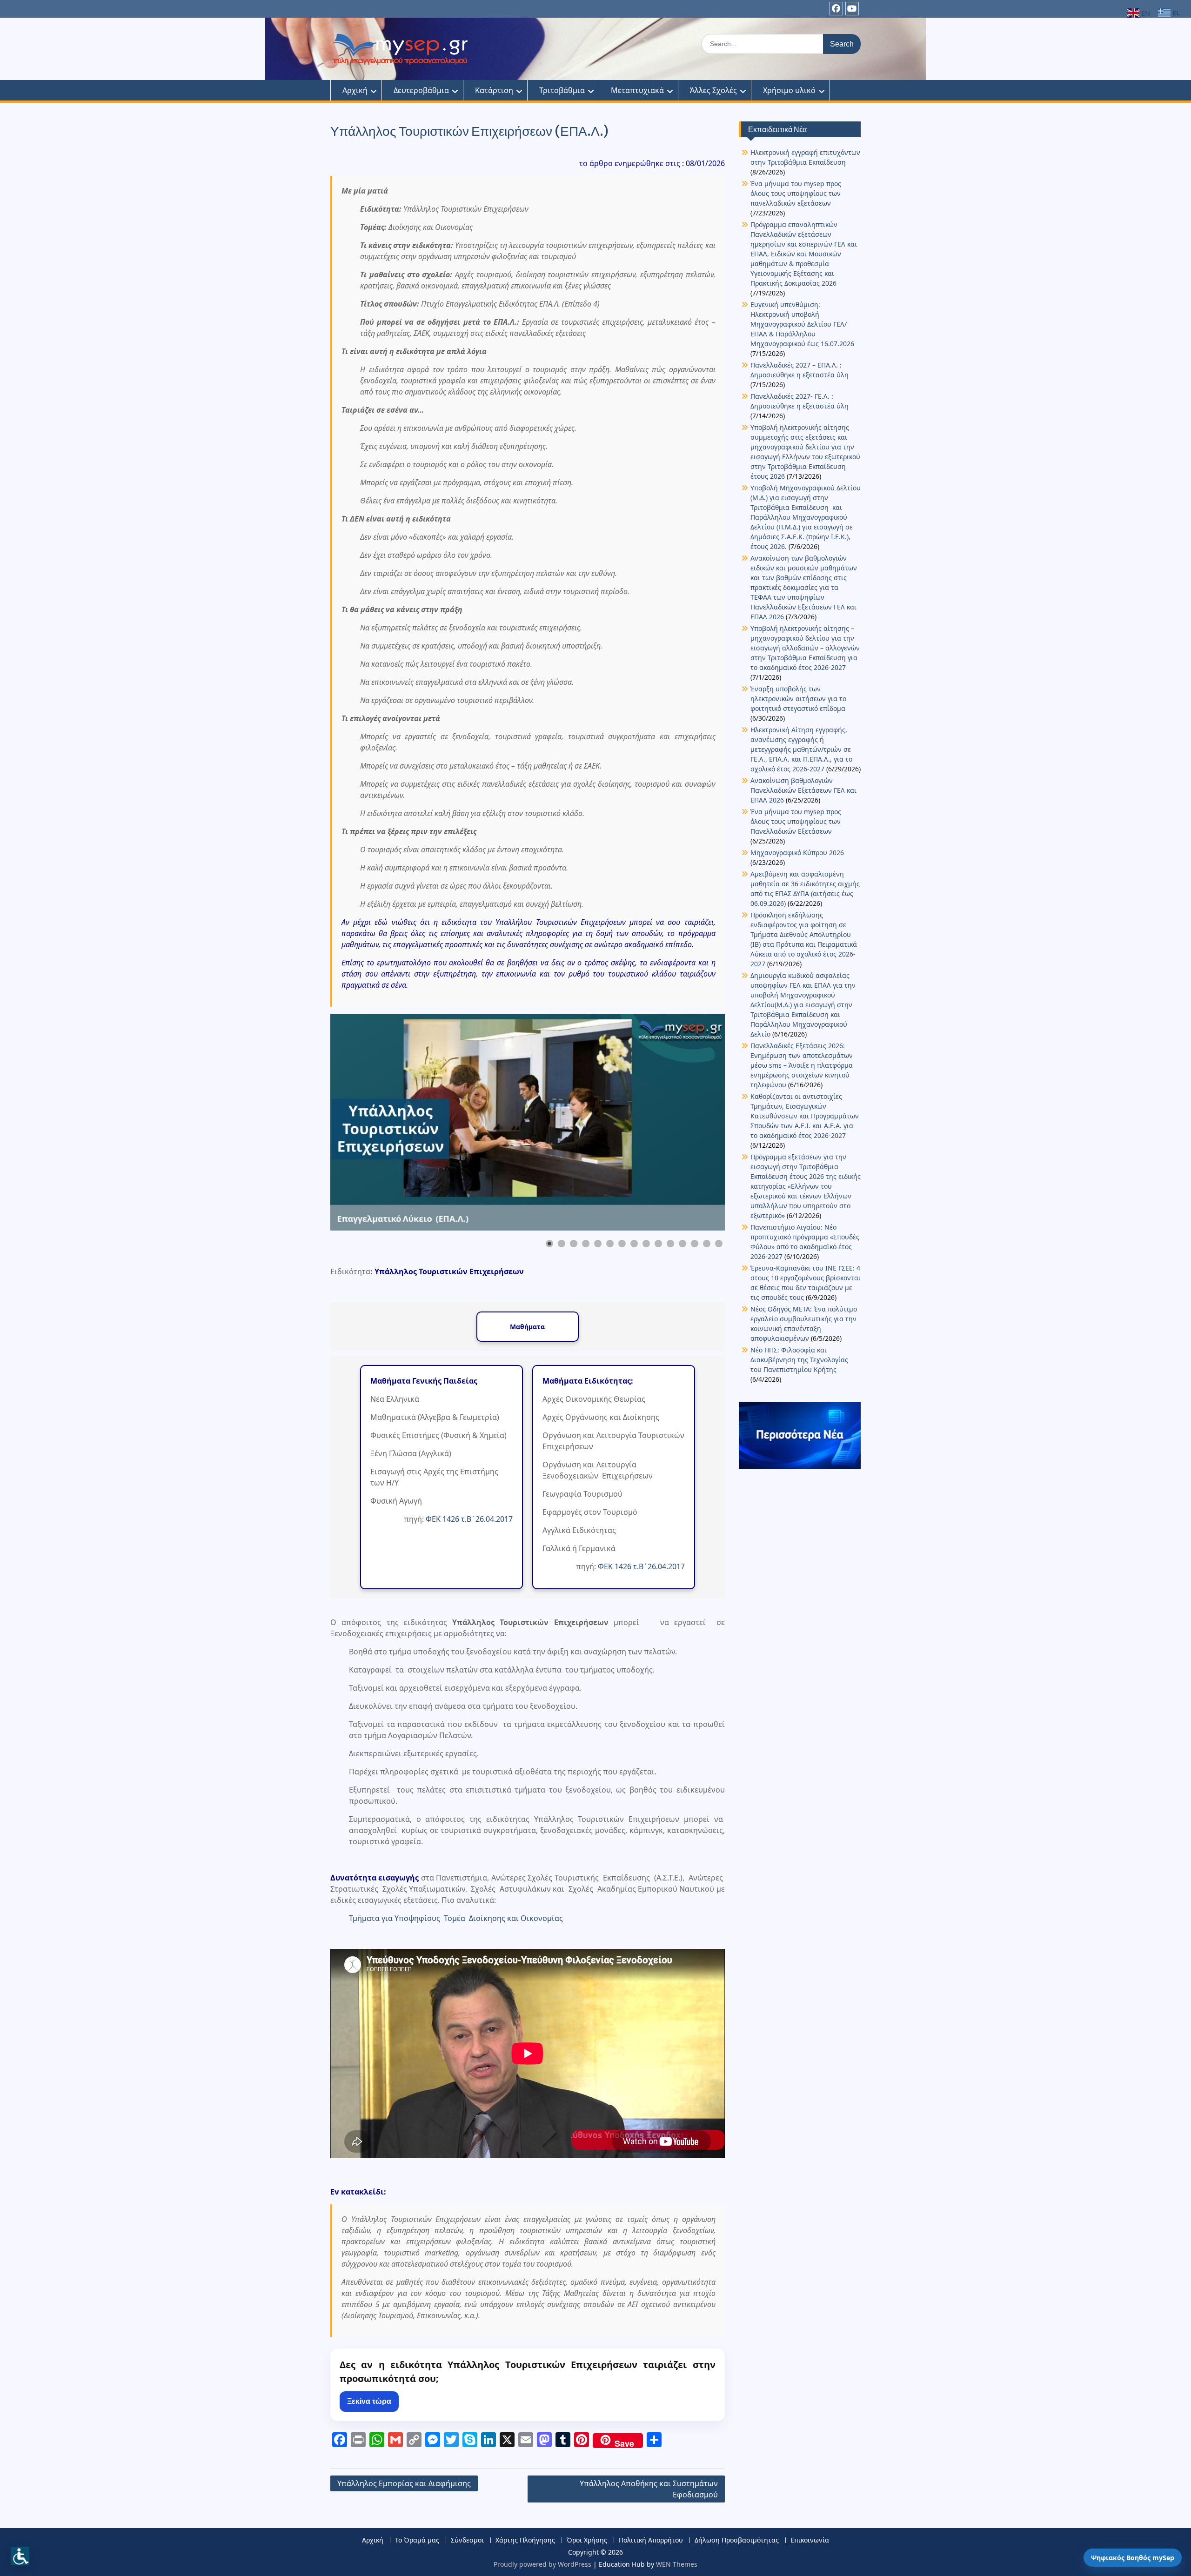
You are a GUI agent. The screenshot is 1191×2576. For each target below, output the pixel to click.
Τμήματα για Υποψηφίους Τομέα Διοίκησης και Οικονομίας (456, 1918)
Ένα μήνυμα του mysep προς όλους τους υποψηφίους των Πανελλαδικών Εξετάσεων (796, 821)
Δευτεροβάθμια (421, 90)
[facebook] (836, 9)
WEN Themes (677, 2564)
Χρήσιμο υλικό (789, 90)
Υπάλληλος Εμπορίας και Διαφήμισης (404, 2483)
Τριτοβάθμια (562, 90)
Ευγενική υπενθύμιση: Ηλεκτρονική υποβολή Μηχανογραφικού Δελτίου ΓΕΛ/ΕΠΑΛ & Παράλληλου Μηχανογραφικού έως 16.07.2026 (802, 324)
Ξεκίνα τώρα (369, 2401)
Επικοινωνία (810, 2540)
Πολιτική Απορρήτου (651, 2540)
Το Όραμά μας (417, 2540)
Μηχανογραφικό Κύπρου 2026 (797, 853)
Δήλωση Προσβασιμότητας (737, 2540)
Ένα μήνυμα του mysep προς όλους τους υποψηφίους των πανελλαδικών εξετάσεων (796, 193)
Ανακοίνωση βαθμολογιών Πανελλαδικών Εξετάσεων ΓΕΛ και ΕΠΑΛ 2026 (803, 790)
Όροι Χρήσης (587, 2540)
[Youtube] (852, 9)
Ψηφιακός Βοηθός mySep (1133, 2558)
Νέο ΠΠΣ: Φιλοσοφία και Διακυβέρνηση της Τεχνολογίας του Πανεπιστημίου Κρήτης (799, 1360)
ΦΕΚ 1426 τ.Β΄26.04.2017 (469, 1519)
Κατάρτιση (494, 90)
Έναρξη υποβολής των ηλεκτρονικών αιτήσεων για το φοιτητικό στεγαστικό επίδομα (799, 699)
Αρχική (355, 90)
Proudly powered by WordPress (542, 2564)
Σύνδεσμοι (467, 2540)
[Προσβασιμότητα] (20, 2556)
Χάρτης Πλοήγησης (525, 2540)
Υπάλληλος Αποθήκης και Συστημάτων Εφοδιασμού (649, 2489)
